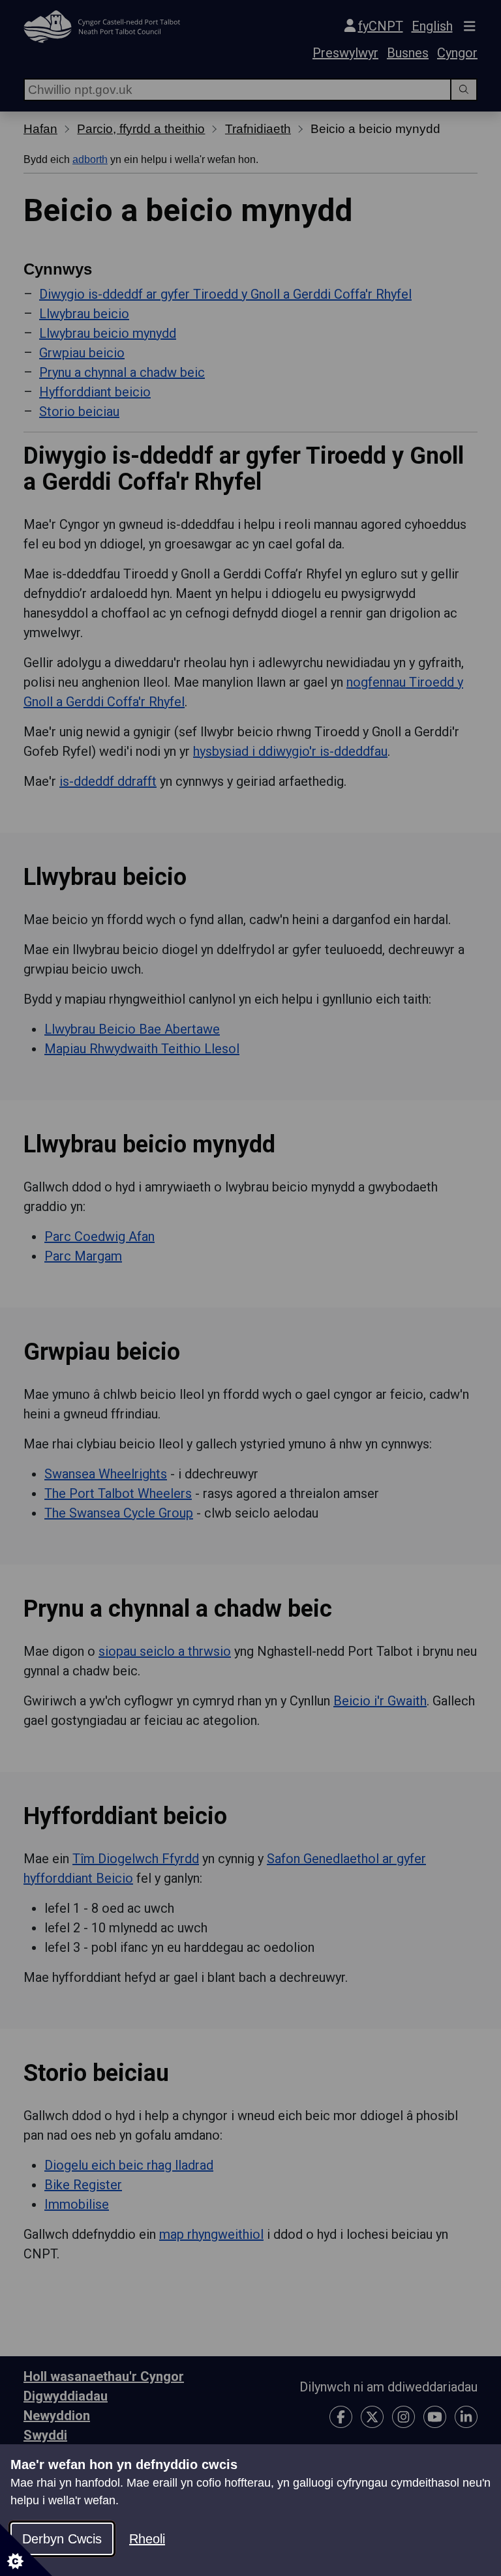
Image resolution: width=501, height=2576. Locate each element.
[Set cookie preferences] (26, 2550)
